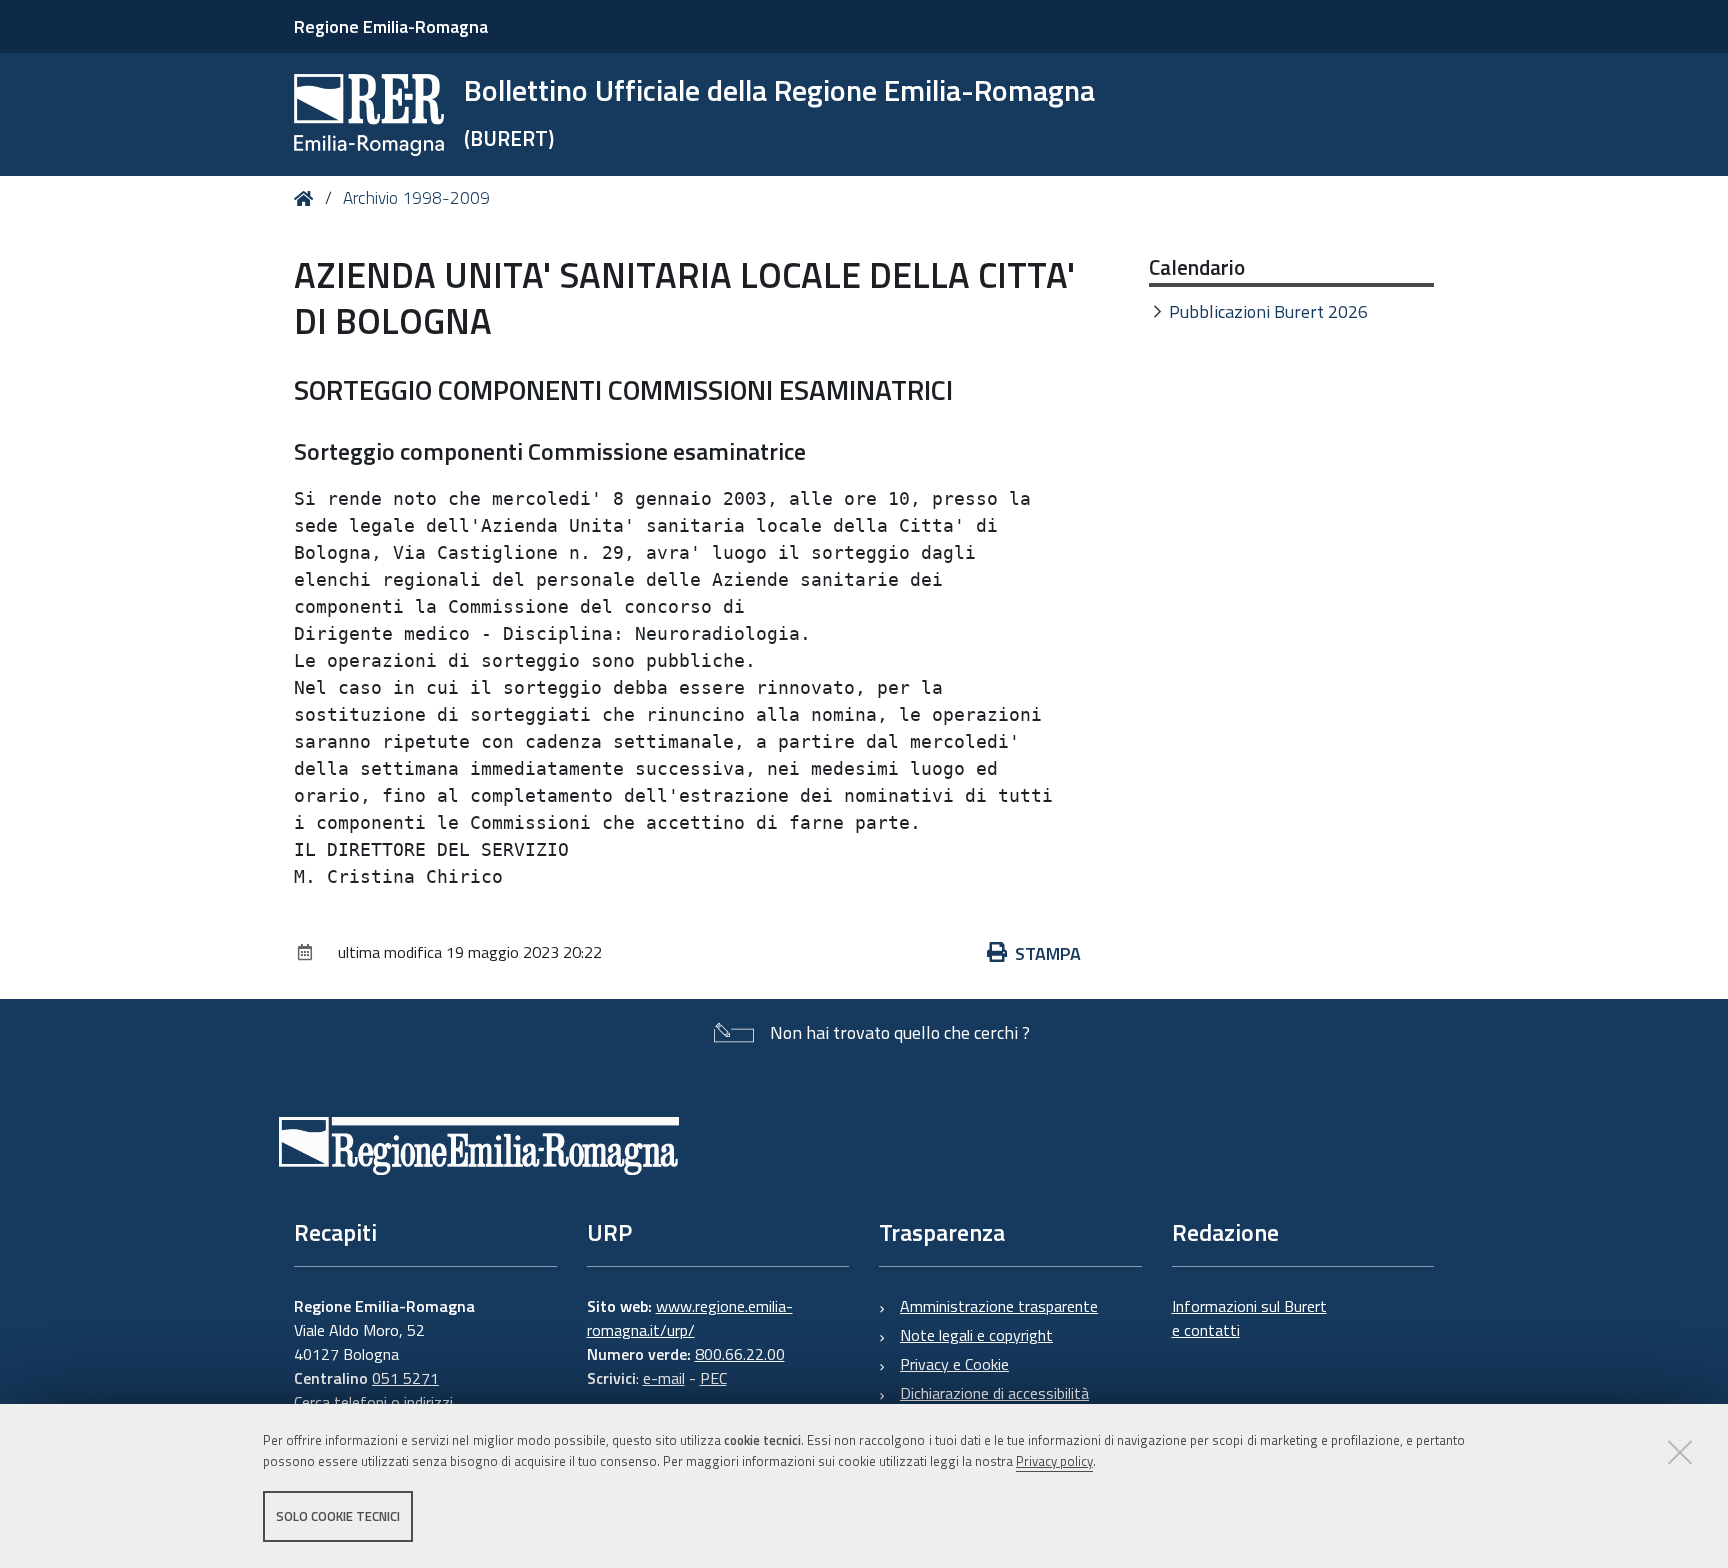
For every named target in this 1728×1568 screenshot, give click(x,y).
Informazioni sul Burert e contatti (1249, 1318)
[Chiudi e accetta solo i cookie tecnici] (1680, 1452)
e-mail (664, 1378)
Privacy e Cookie (954, 1364)
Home (307, 198)
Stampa (1048, 953)
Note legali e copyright (976, 1335)
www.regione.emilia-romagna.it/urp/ (690, 1318)
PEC (713, 1378)
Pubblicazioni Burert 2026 (1268, 311)
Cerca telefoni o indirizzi (373, 1402)
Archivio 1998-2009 (416, 198)
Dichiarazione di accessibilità (994, 1393)
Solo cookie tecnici (338, 1516)
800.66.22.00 (740, 1354)
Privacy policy (1054, 1461)
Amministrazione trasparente (999, 1306)
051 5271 (405, 1378)
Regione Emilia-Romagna (391, 26)
